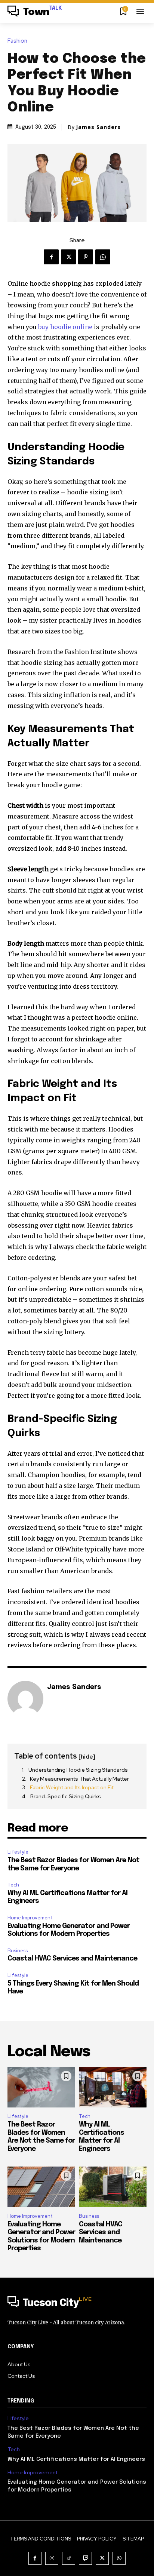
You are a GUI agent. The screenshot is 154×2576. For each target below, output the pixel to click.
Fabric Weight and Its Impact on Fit (72, 1787)
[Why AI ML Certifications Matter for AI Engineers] (113, 2087)
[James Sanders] (25, 1699)
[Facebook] (51, 257)
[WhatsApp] (103, 257)
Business (18, 1951)
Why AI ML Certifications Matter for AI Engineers (77, 2459)
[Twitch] (85, 2558)
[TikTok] (69, 2558)
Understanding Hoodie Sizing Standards (78, 1770)
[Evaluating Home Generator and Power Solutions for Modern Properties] (41, 2187)
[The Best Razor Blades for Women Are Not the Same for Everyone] (41, 2087)
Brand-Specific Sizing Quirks (66, 1796)
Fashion (17, 41)
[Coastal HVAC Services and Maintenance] (113, 2187)
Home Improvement (30, 1918)
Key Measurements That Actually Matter (79, 1779)
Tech (13, 1885)
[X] (68, 257)
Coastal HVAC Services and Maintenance (72, 1959)
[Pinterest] (86, 257)
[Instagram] (52, 2558)
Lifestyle (18, 1852)
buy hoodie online (65, 327)
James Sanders (98, 127)
